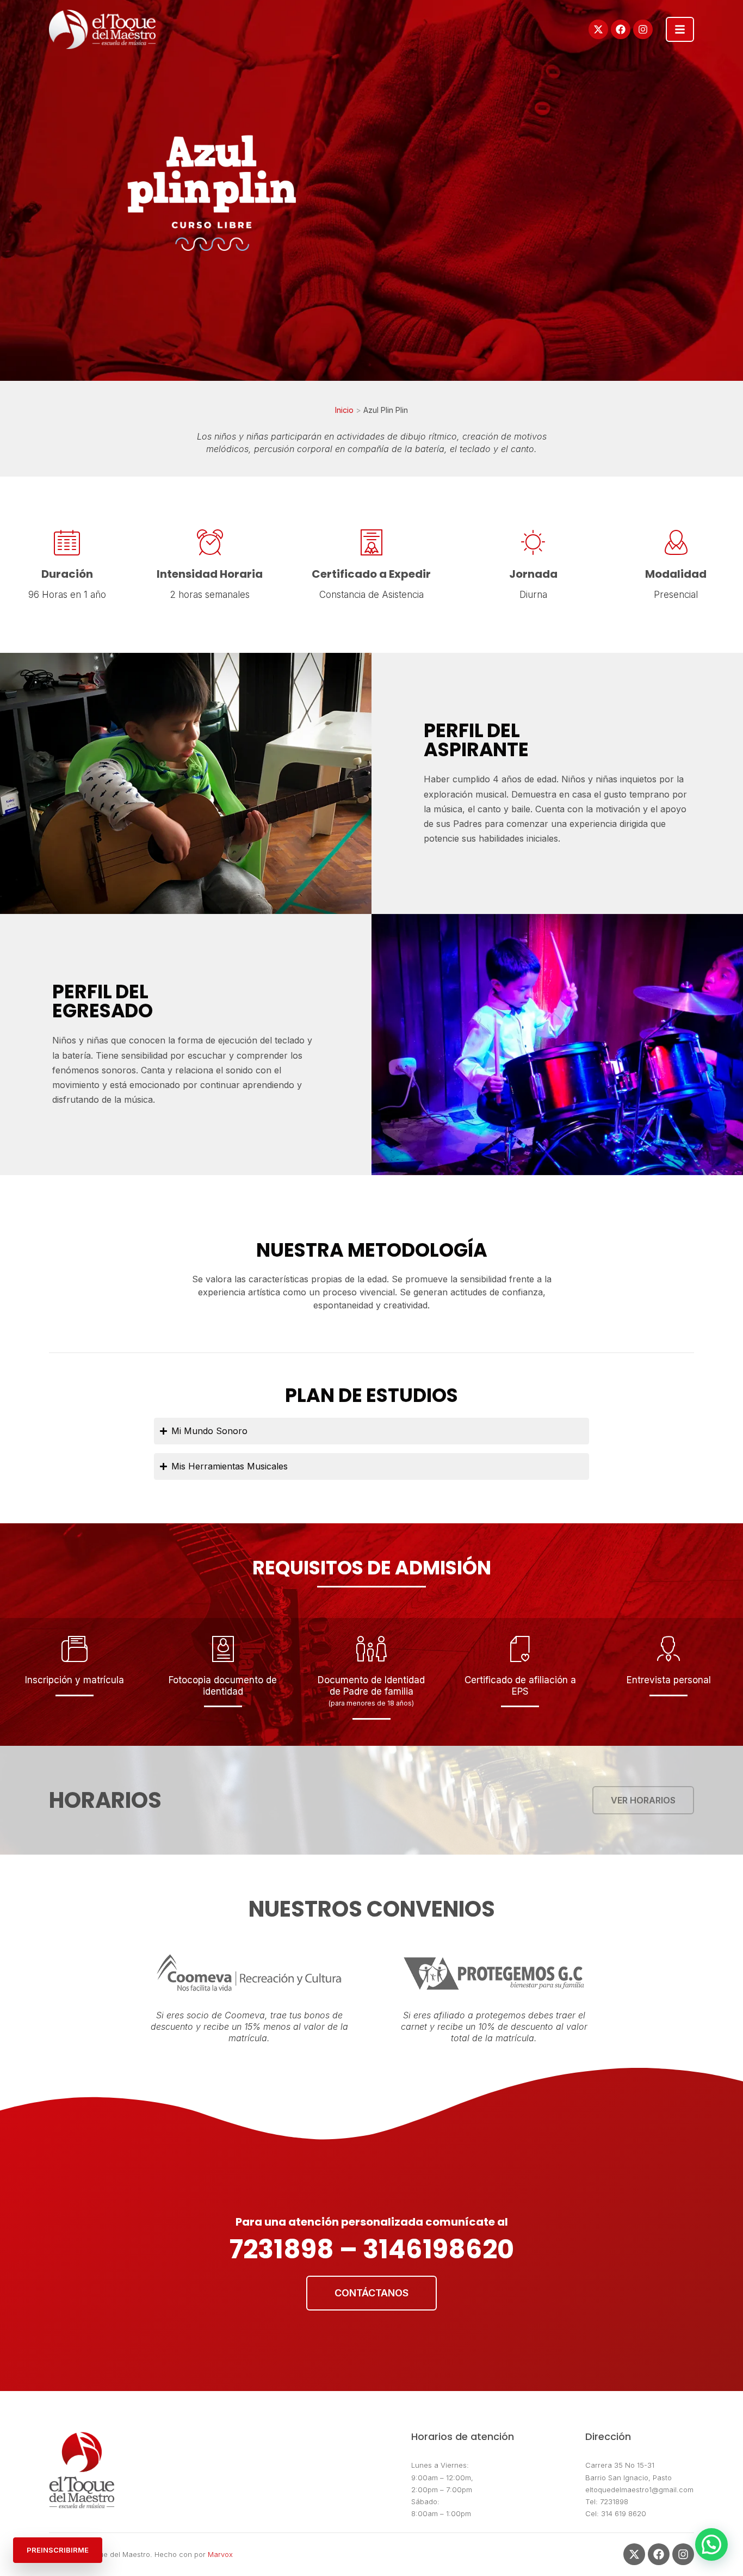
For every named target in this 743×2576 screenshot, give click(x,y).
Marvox (220, 2554)
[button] (711, 2544)
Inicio (344, 410)
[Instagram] (643, 29)
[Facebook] (621, 29)
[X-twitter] (598, 29)
